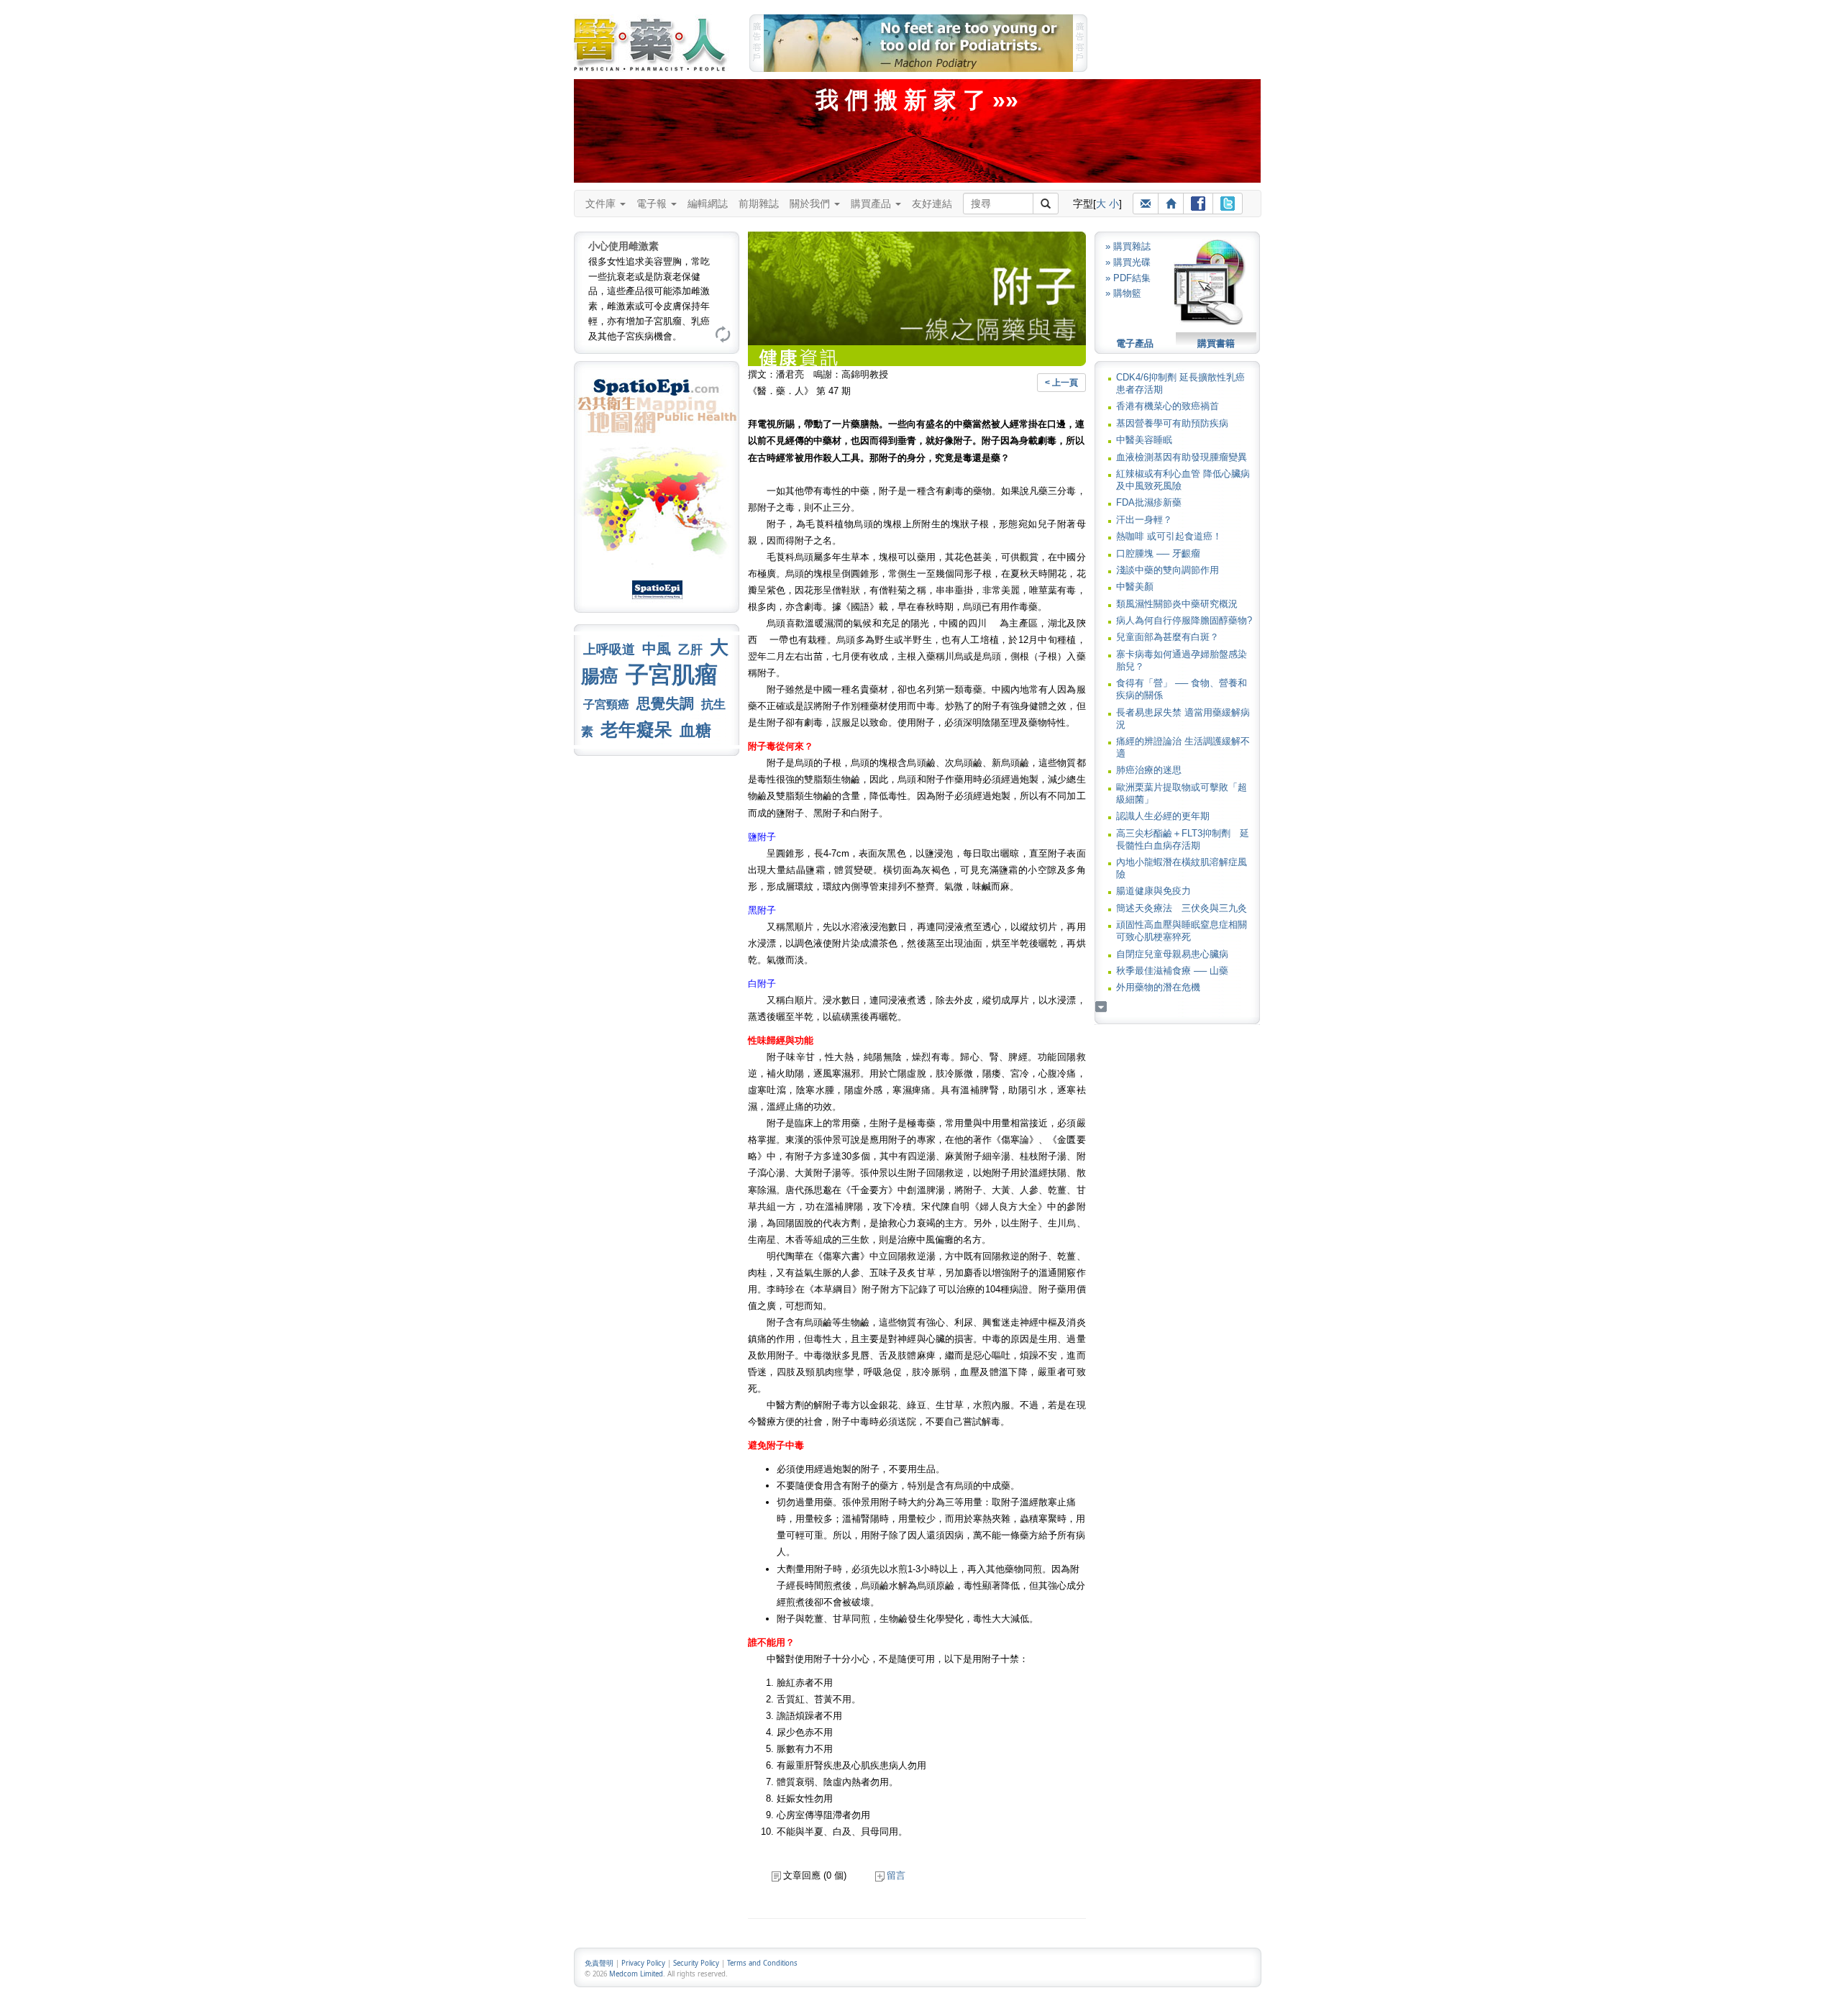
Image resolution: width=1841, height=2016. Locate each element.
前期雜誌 (759, 204)
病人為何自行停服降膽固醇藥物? (1184, 620)
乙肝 (690, 649)
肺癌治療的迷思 (1149, 770)
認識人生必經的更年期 (1163, 816)
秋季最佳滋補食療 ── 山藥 (1172, 971)
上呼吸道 (609, 649)
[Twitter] (1228, 204)
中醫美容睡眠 (1144, 440)
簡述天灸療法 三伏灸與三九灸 (1182, 908)
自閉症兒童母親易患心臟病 (1172, 954)
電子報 (653, 204)
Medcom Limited (636, 1974)
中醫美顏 (1135, 587)
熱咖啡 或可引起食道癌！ (1169, 536)
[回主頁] (1171, 204)
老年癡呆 (636, 730)
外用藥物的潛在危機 (1158, 987)
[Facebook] (1198, 204)
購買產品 (872, 204)
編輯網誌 (708, 204)
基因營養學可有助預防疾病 (1172, 423)
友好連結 (932, 204)
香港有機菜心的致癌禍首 (1168, 406)
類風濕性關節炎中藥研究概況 (1177, 604)
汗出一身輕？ (1144, 520)
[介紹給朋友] (1146, 204)
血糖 (695, 730)
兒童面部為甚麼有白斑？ (1168, 637)
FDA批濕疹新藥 (1149, 502)
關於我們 (811, 204)
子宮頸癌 (606, 704)
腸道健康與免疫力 (1154, 891)
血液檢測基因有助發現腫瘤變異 (1182, 457)
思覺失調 (665, 703)
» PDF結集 (1128, 278)
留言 (896, 1875)
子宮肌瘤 (672, 675)
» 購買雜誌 (1128, 246)
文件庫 (602, 204)
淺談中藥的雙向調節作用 (1168, 570)
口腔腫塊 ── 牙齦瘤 (1158, 553)
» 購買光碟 (1128, 262)
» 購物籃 (1123, 293)
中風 (657, 649)
